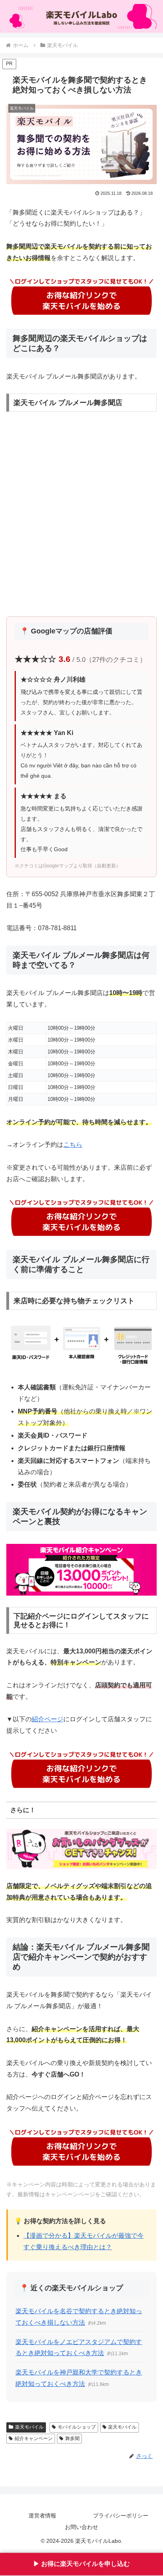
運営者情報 (42, 2516)
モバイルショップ (77, 2427)
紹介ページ (47, 1719)
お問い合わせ (81, 2527)
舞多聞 (72, 2438)
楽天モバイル (29, 2427)
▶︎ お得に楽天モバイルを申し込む (81, 2564)
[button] (81, 1064)
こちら (73, 1145)
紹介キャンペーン (34, 2438)
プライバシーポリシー (121, 2516)
